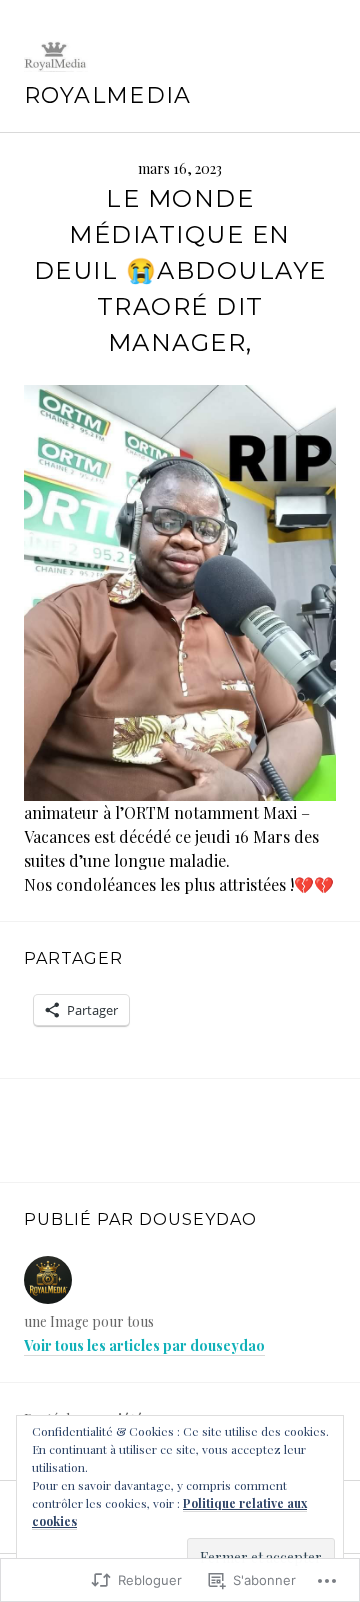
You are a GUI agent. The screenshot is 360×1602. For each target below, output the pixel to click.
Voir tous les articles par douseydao (144, 1345)
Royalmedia (108, 95)
